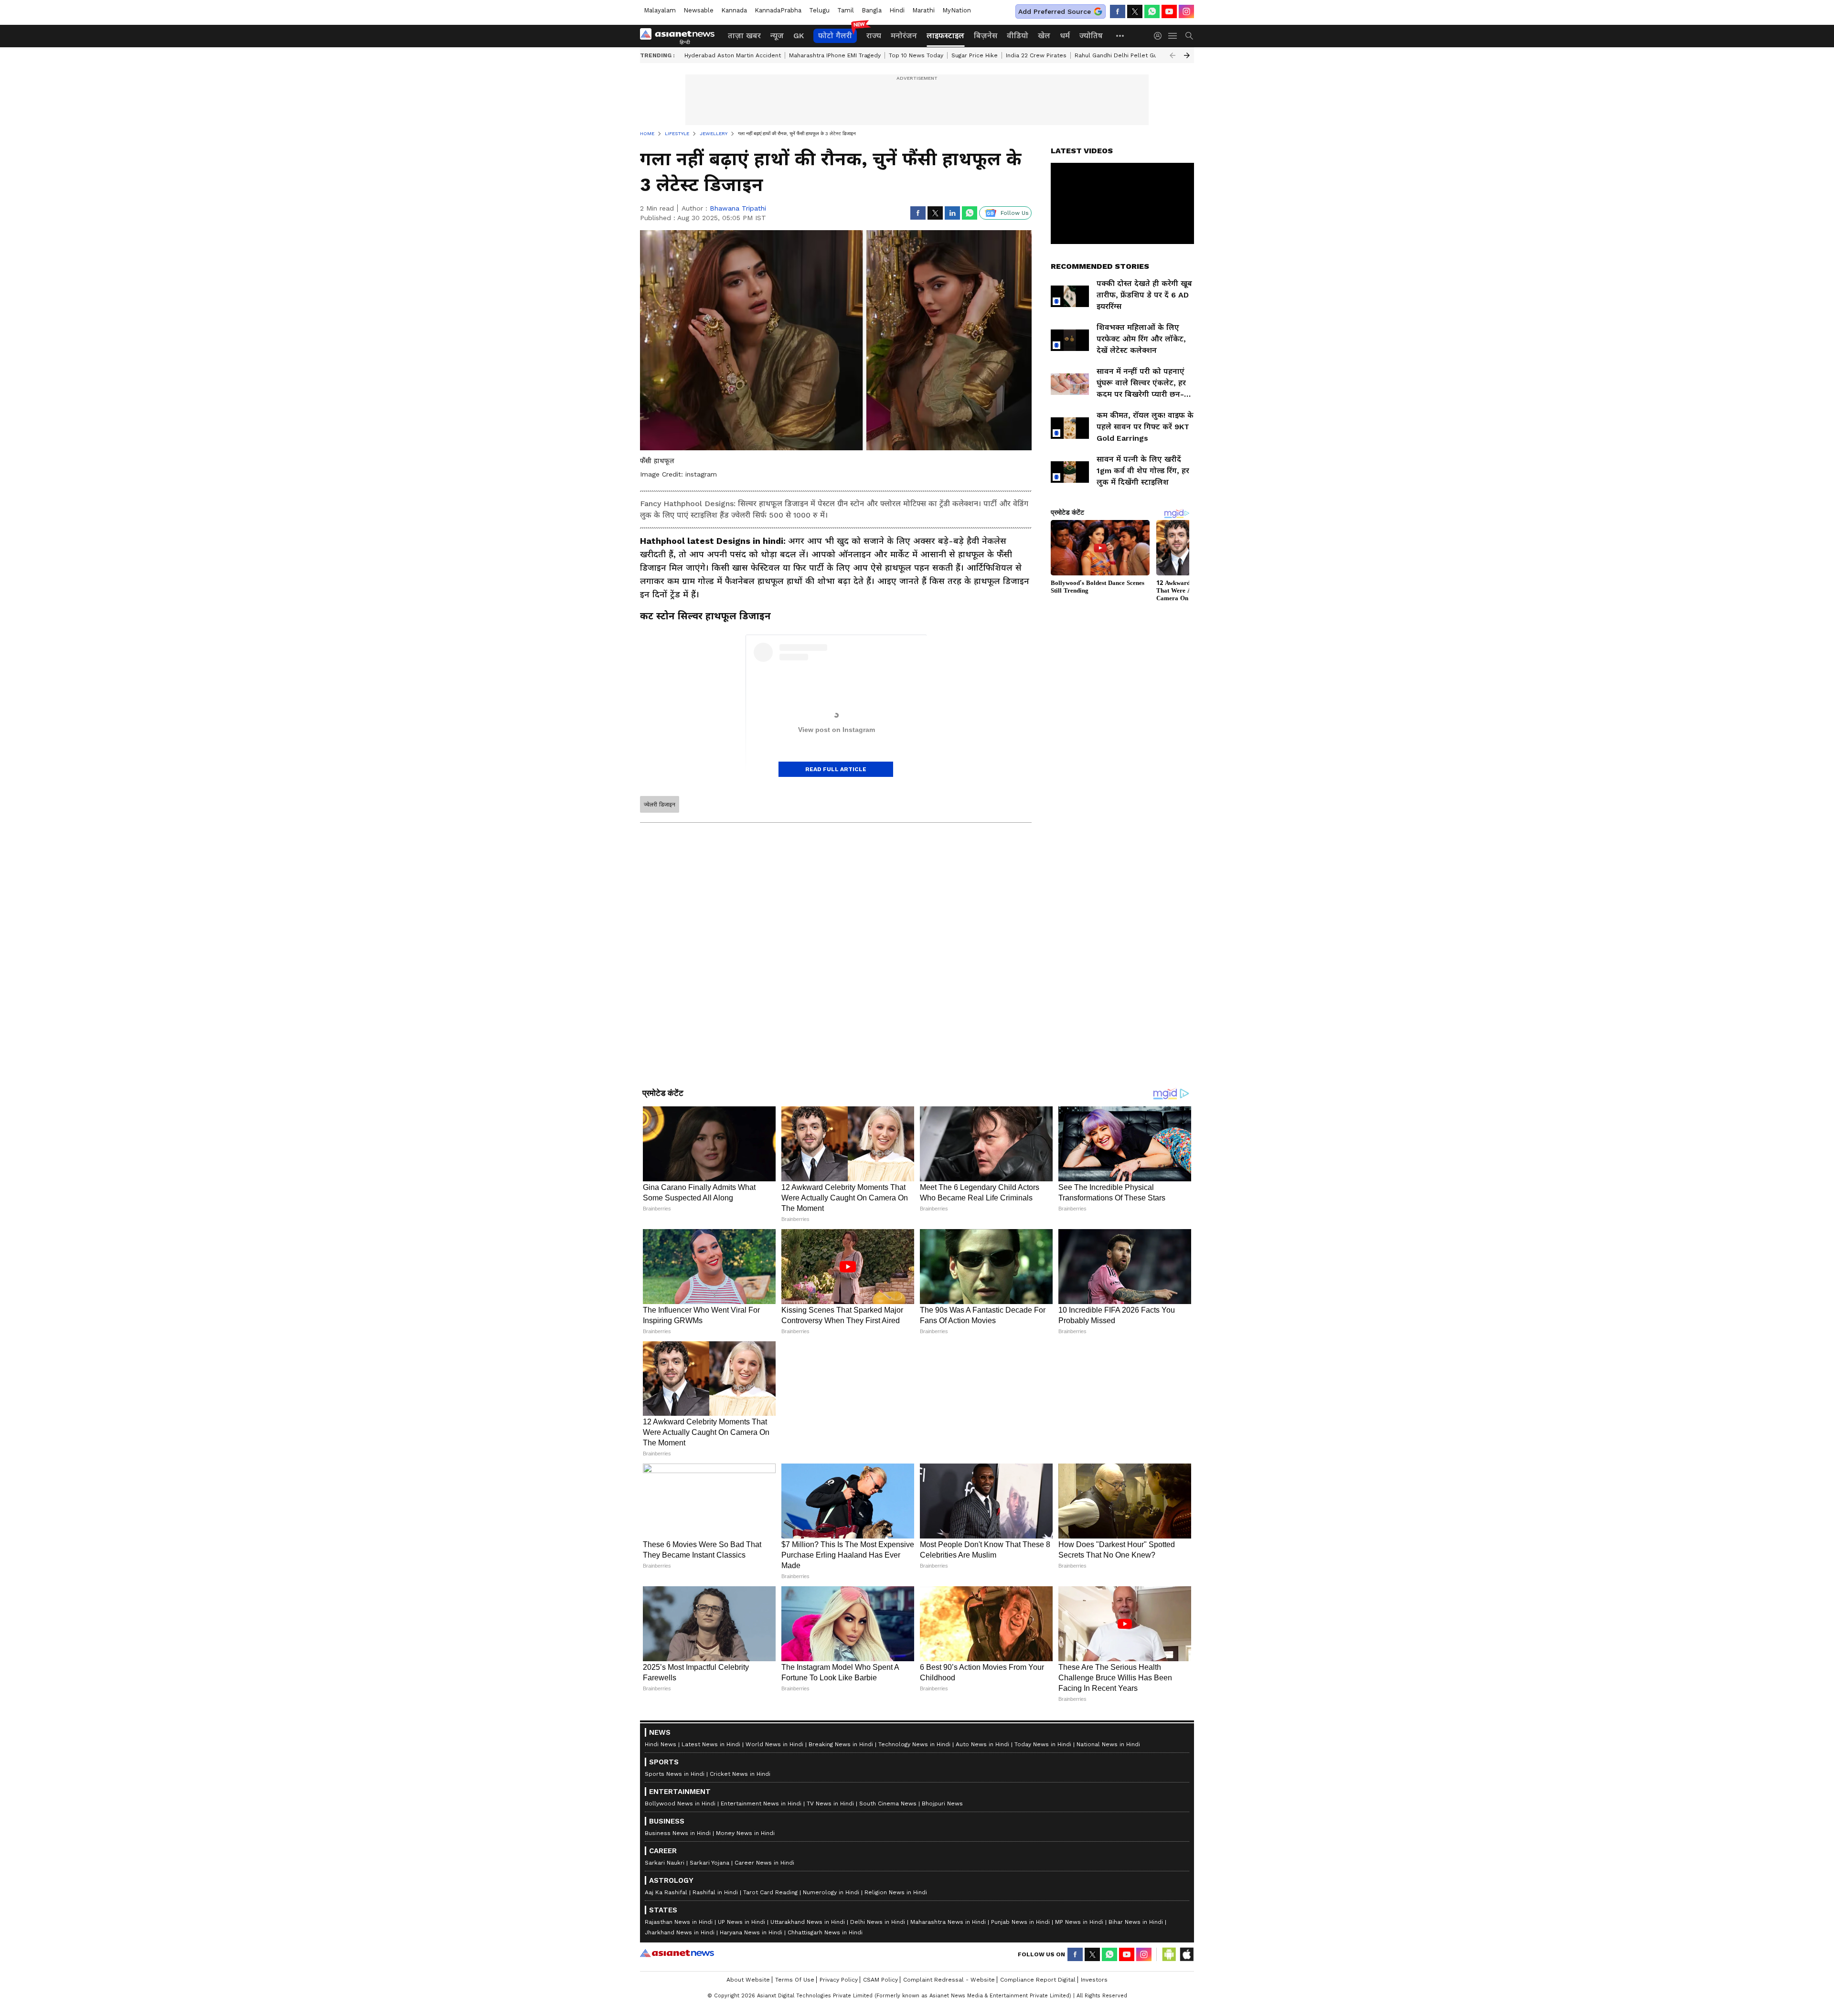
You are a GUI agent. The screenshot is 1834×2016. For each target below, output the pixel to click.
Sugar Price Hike (975, 55)
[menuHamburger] (1173, 36)
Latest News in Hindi (711, 1968)
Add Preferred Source (1055, 11)
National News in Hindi (1108, 1968)
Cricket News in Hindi (740, 1998)
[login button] (1160, 36)
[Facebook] (1118, 11)
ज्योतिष (1091, 36)
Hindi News (661, 1968)
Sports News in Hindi (675, 1998)
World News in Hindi (774, 1968)
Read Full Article (836, 769)
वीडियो (1018, 36)
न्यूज (777, 36)
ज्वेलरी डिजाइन (660, 805)
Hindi (897, 10)
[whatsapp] (1152, 11)
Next (1187, 55)
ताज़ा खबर (744, 36)
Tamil (846, 10)
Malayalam (660, 10)
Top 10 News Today (916, 55)
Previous (1173, 55)
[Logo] (681, 36)
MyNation (957, 10)
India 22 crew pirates (1036, 55)
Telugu (819, 10)
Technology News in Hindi (914, 1968)
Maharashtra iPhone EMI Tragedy (835, 55)
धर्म (1065, 36)
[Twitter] (1135, 11)
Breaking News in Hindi (841, 1968)
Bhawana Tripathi (738, 208)
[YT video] (1169, 11)
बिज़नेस (986, 36)
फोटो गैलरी (835, 36)
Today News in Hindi (1043, 1968)
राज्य (874, 36)
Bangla (872, 10)
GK (799, 36)
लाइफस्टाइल (945, 36)
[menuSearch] (1189, 36)
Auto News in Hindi (982, 1968)
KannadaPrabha (778, 10)
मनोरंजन (904, 36)
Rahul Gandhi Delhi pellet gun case (1126, 55)
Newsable (698, 10)
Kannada (734, 10)
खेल (1044, 36)
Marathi (923, 10)
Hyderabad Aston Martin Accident (733, 55)
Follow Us (1015, 213)
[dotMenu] (1120, 36)
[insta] (1186, 11)
